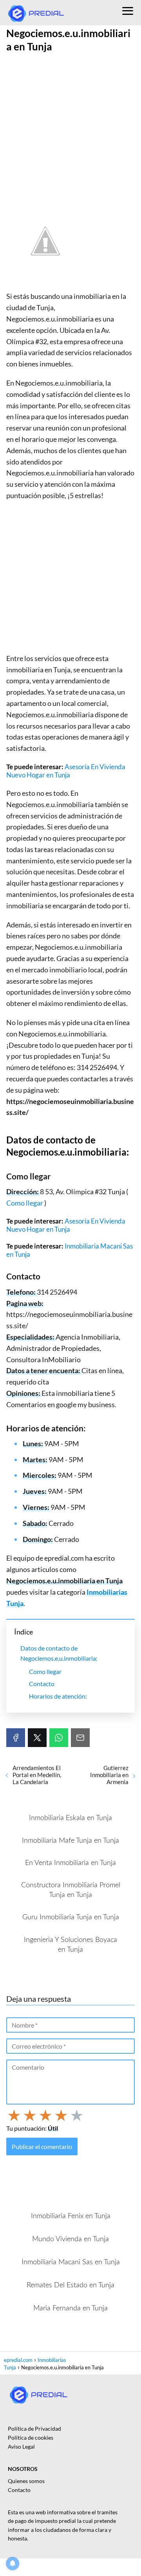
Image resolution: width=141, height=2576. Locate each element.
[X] (37, 1738)
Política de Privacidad (34, 2429)
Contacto (42, 1684)
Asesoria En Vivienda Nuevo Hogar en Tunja (66, 771)
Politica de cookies (31, 2438)
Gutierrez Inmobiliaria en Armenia (109, 1775)
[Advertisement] (70, 129)
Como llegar (25, 1203)
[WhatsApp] (59, 1738)
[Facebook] (16, 1738)
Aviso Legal (21, 2446)
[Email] (80, 1738)
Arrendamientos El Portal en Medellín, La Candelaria (37, 1775)
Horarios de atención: (58, 1696)
